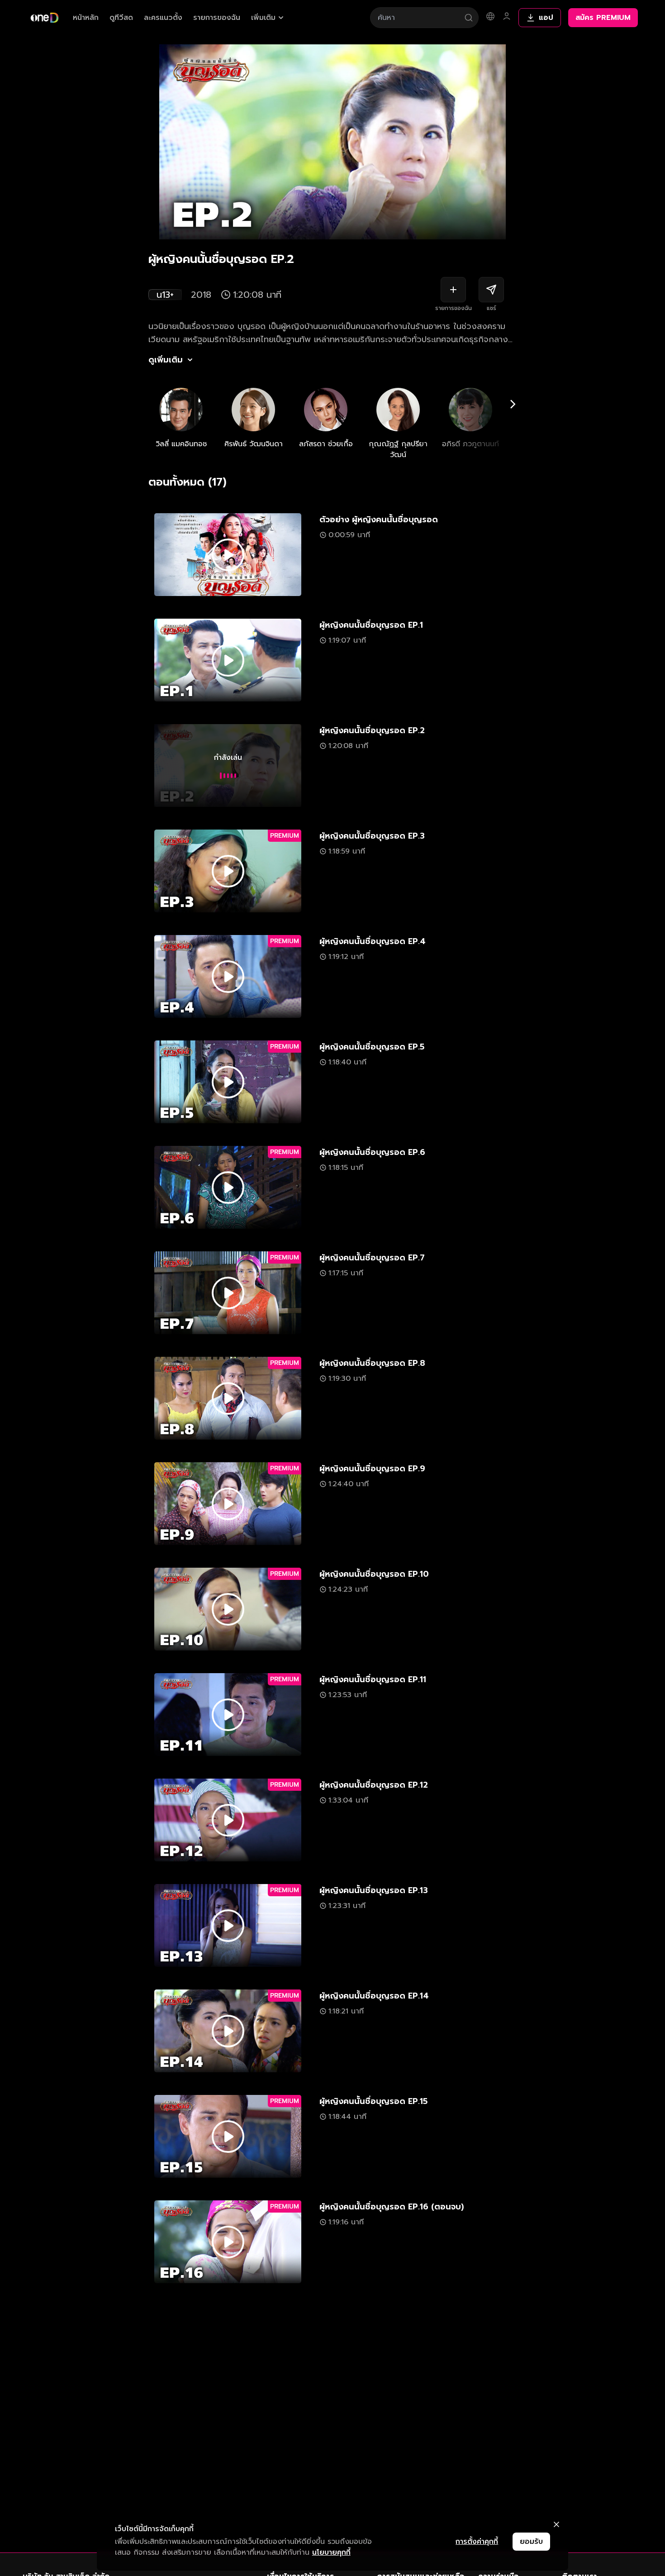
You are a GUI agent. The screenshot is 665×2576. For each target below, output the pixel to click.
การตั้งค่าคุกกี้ (477, 2542)
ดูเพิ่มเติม (166, 360)
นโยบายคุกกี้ (331, 2552)
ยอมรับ (531, 2542)
